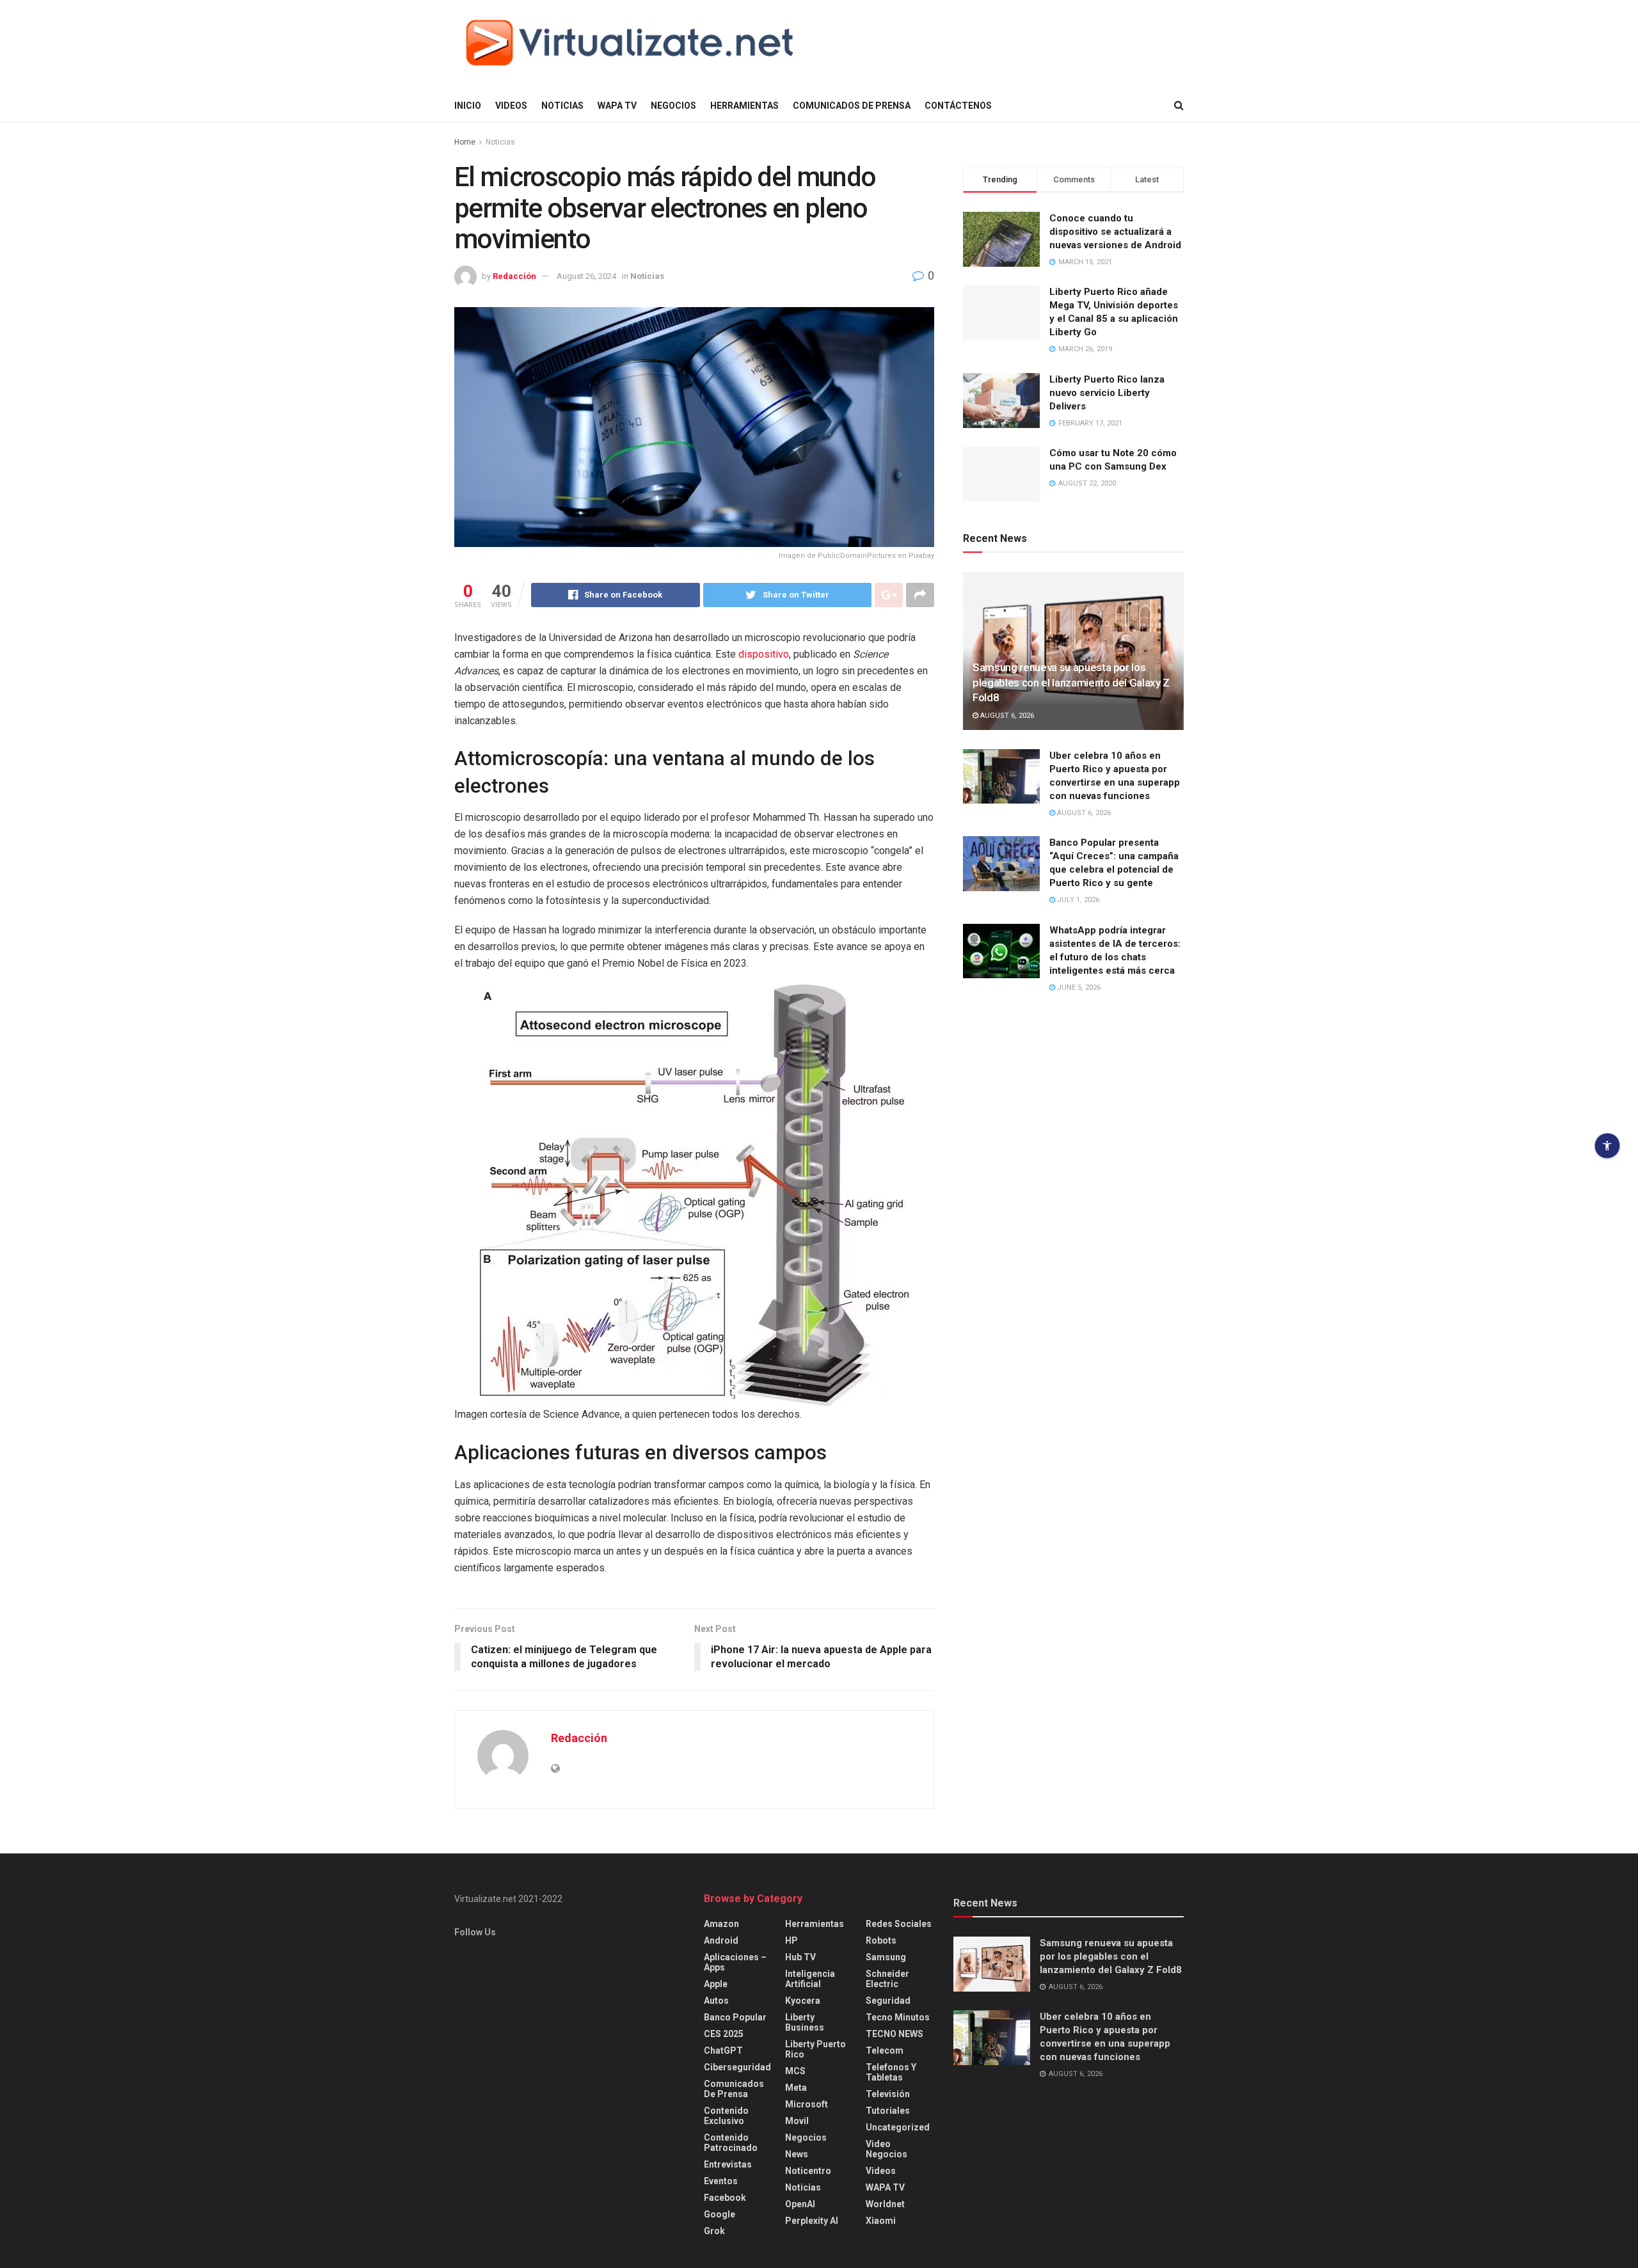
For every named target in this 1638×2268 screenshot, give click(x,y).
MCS (795, 2071)
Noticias (562, 106)
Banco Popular (735, 2017)
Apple (716, 1984)
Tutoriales (888, 2111)
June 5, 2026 (1078, 987)
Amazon (721, 1924)
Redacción (514, 276)
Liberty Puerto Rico (815, 2049)
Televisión (888, 2094)
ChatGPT (723, 2050)
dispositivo (764, 654)
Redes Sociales (899, 1924)
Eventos (721, 2181)
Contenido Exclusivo (726, 2116)
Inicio (468, 106)
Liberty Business (805, 2022)
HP (791, 1940)
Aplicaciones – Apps (735, 1962)
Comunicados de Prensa (852, 106)
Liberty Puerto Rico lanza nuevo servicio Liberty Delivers (1107, 393)
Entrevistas (728, 2164)
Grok (714, 2231)
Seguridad (888, 2001)
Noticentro (808, 2171)
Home (465, 142)
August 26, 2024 (586, 276)
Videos (511, 106)
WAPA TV (617, 106)
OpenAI (800, 2204)
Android (721, 1940)
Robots (881, 1940)
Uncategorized (898, 2127)
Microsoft (807, 2104)
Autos (716, 2001)
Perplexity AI (812, 2221)
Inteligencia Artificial (810, 1979)
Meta (796, 2088)
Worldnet (885, 2204)
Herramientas (744, 106)
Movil (797, 2121)
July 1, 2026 (1077, 900)
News (797, 2154)
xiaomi (881, 2221)
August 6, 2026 (1006, 716)
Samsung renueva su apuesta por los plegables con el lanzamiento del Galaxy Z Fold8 (1071, 683)
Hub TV (800, 1957)
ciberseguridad (737, 2067)
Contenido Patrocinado (731, 2143)
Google (720, 2214)
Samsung (886, 1957)
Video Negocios (887, 2149)
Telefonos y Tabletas (891, 2072)
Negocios (673, 106)
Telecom (885, 2050)
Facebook (725, 2198)
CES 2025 (724, 2034)
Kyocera (803, 2001)
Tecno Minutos (898, 2017)
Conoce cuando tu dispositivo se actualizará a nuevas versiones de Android (1115, 232)
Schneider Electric (887, 1979)
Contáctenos (958, 106)
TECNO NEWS (895, 2034)
